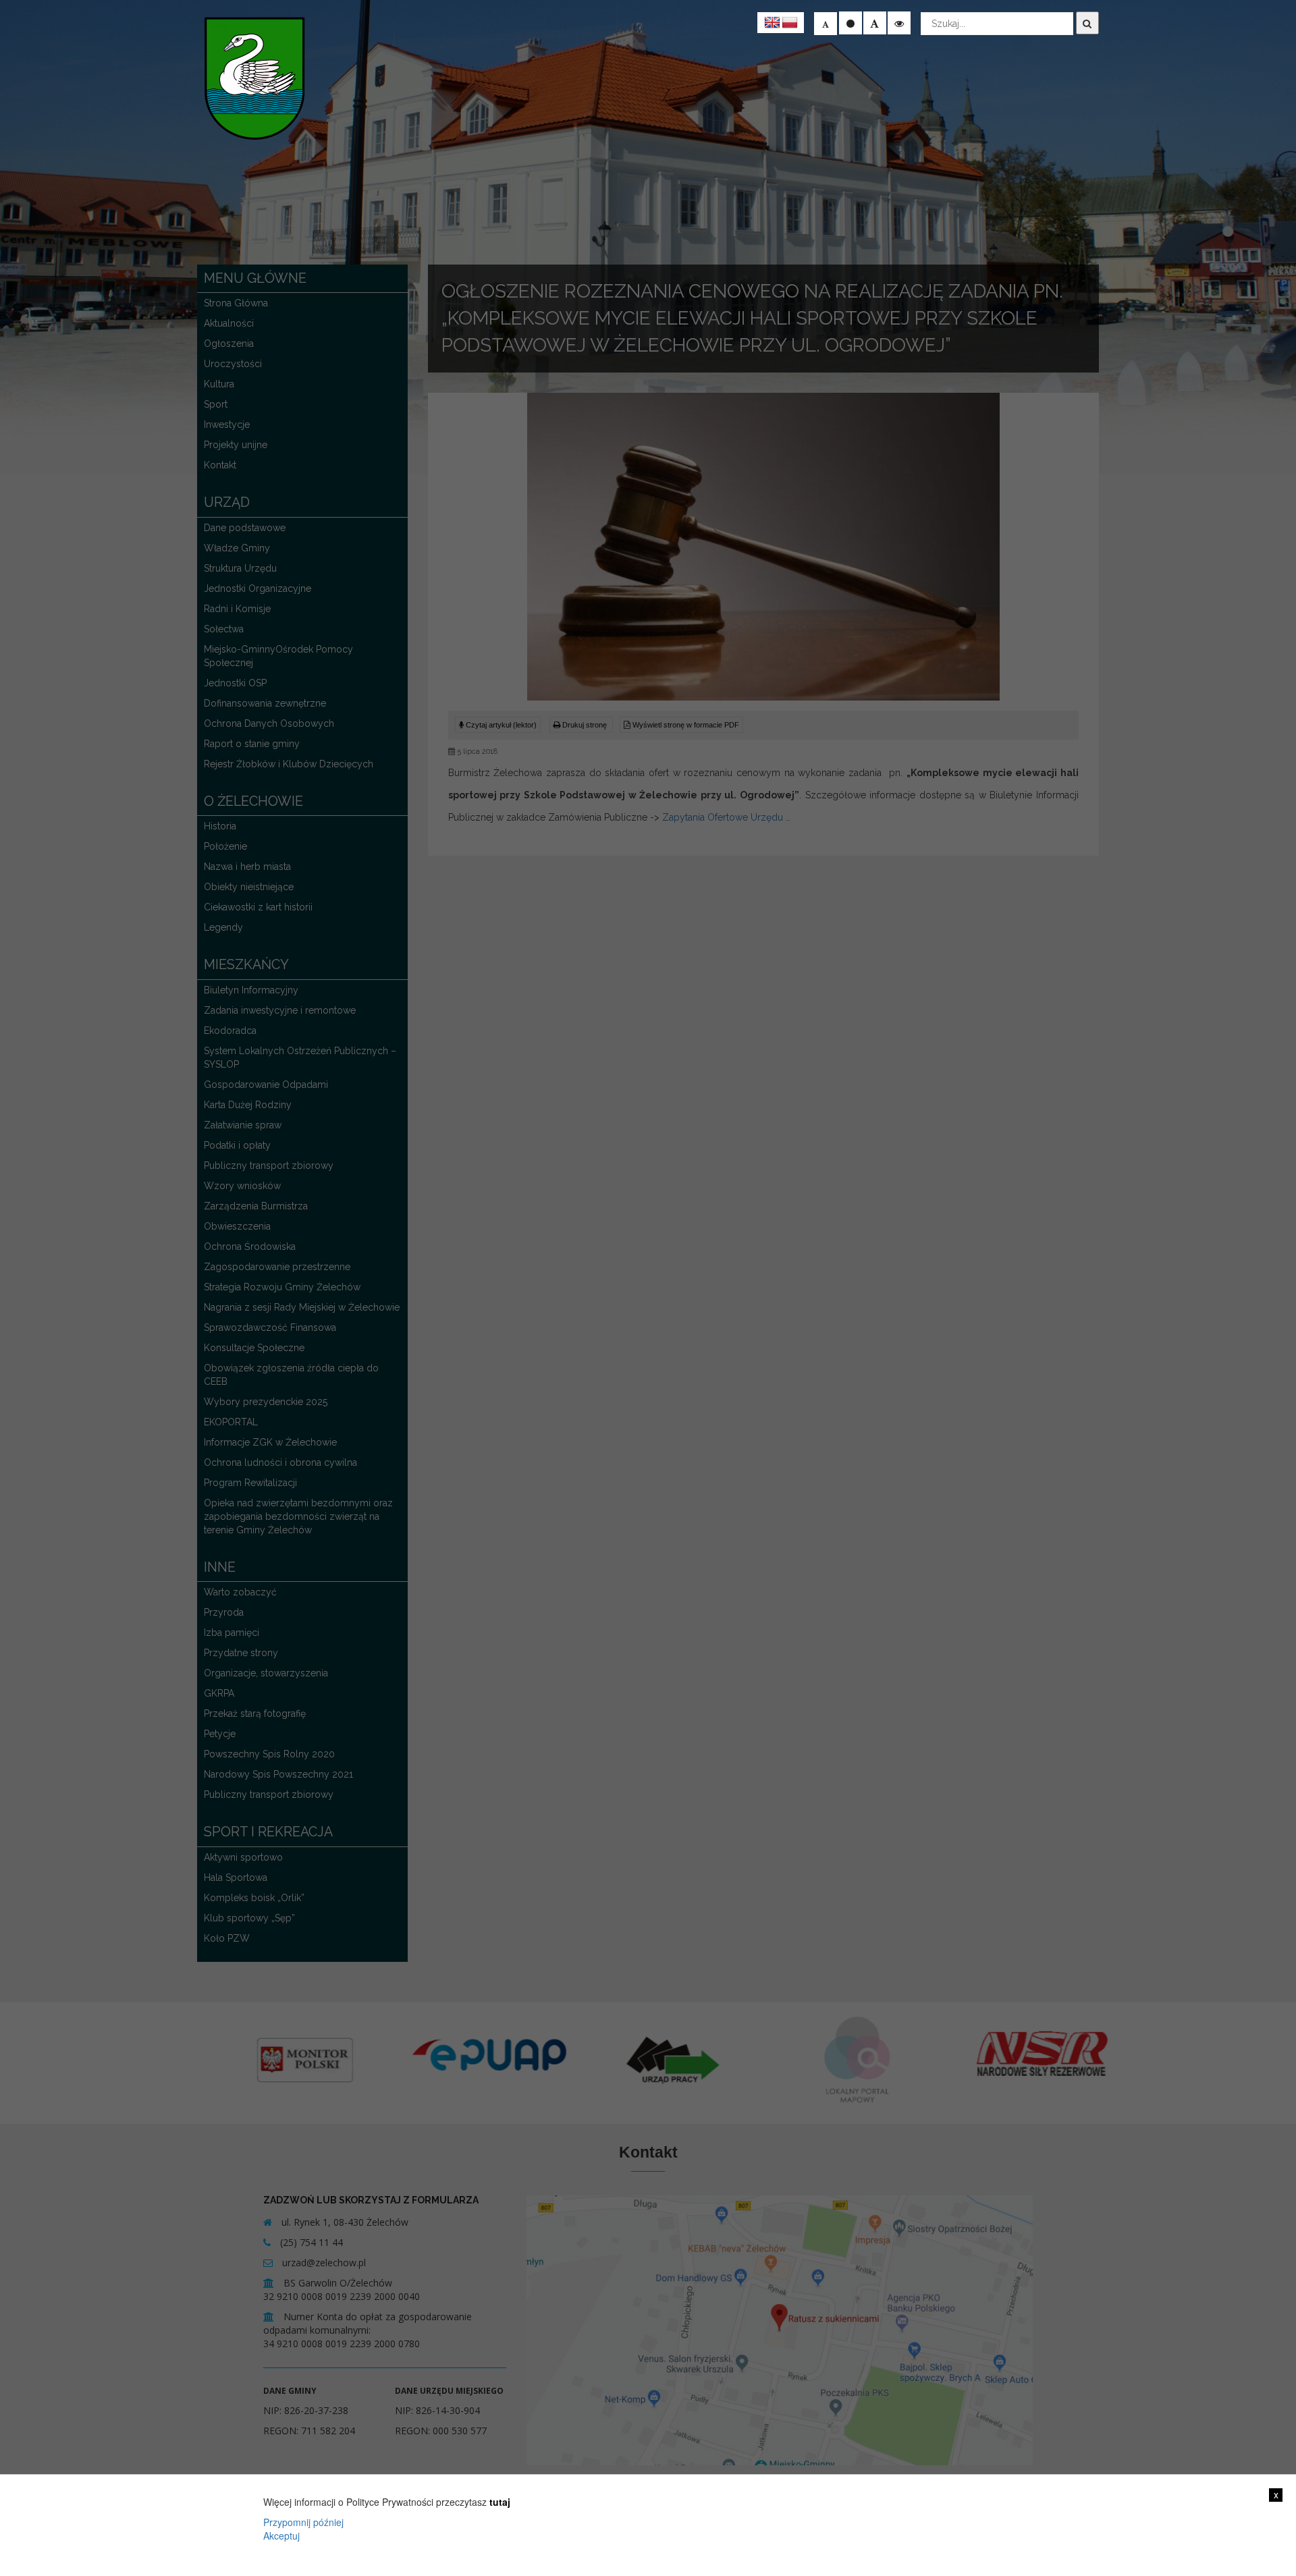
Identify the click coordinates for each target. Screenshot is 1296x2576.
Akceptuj (281, 2536)
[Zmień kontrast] (899, 23)
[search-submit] (1087, 23)
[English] (772, 23)
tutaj (500, 2502)
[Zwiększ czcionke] (875, 23)
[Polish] (790, 23)
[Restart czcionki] (850, 23)
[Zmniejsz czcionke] (826, 24)
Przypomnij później (303, 2522)
